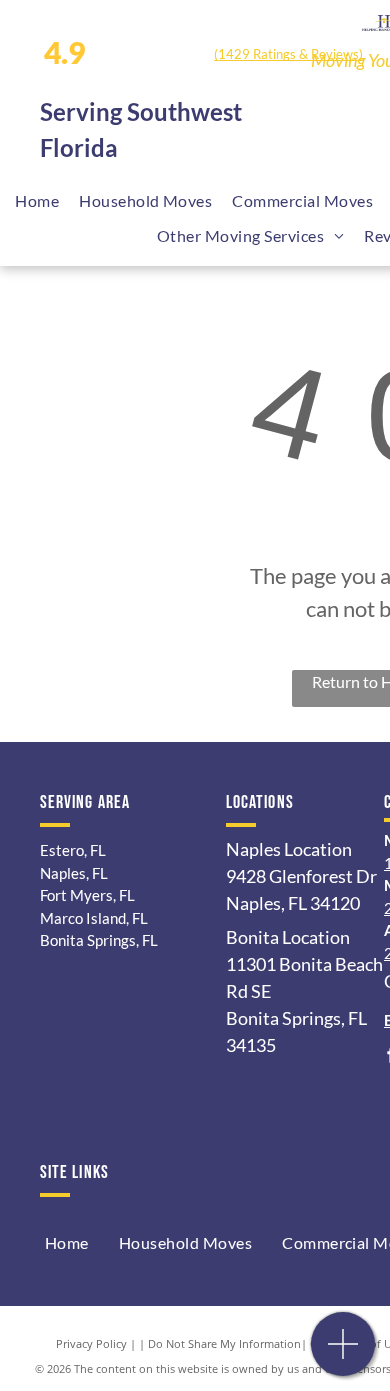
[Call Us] (343, 1354)
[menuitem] (37, 201)
